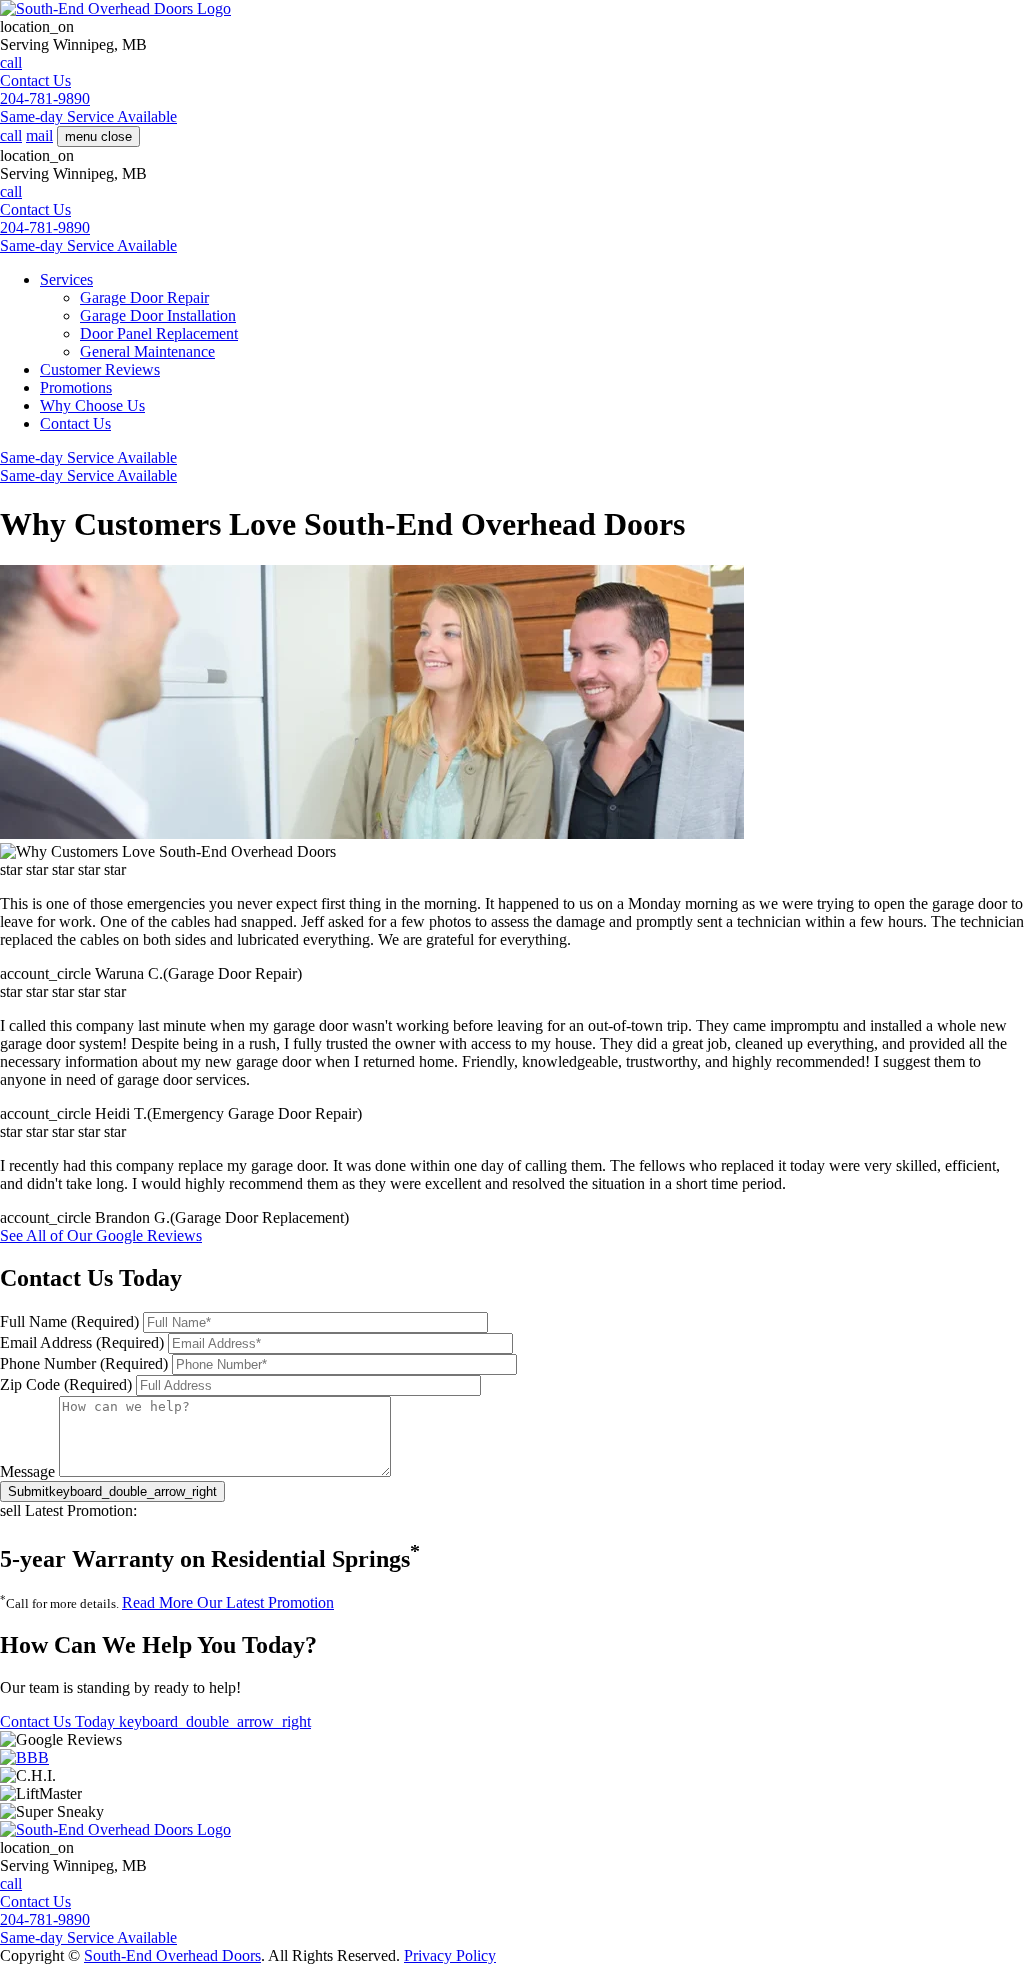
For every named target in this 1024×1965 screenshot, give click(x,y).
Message (27, 1471)
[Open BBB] (24, 1757)
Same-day (88, 116)
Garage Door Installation (158, 315)
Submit (112, 1491)
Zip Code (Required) (66, 1384)
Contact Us (75, 423)
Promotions (76, 387)
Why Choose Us (92, 405)
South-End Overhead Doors (172, 1955)
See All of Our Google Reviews (101, 1235)
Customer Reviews (100, 369)
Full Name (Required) (69, 1321)
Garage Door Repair (144, 297)
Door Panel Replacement (159, 333)
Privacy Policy (450, 1955)
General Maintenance (147, 351)
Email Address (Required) (82, 1342)
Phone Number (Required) (84, 1363)
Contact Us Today (155, 1721)
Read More (228, 1602)
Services (66, 279)
